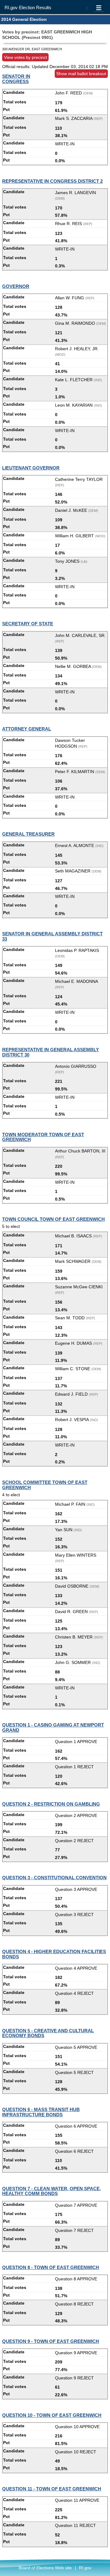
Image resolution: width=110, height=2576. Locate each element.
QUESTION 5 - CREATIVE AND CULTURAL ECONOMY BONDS (48, 2033)
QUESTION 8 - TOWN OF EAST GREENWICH (51, 2267)
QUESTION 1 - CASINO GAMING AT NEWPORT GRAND (53, 1727)
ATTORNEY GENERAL (27, 729)
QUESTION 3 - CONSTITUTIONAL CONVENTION (54, 1878)
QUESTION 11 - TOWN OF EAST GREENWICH (52, 2489)
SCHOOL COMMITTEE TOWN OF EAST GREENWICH (45, 1485)
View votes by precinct (26, 57)
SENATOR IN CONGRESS (16, 79)
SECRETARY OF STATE (28, 624)
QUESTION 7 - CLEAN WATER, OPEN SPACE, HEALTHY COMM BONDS (51, 2191)
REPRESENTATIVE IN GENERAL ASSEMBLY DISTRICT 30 (51, 1052)
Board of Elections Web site (45, 2568)
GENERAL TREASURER (28, 834)
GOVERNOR (16, 286)
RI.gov (85, 2568)
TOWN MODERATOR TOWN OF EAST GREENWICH (43, 1137)
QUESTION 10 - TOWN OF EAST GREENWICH (52, 2415)
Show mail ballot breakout (81, 74)
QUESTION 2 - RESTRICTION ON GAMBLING (51, 1804)
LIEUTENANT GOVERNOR (31, 468)
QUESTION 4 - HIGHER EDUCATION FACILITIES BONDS (54, 1954)
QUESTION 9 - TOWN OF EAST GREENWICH (51, 2341)
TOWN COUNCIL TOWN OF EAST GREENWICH (53, 1219)
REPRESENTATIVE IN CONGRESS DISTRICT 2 (52, 181)
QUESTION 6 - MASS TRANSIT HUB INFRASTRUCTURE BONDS (41, 2112)
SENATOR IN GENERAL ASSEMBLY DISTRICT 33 (52, 936)
